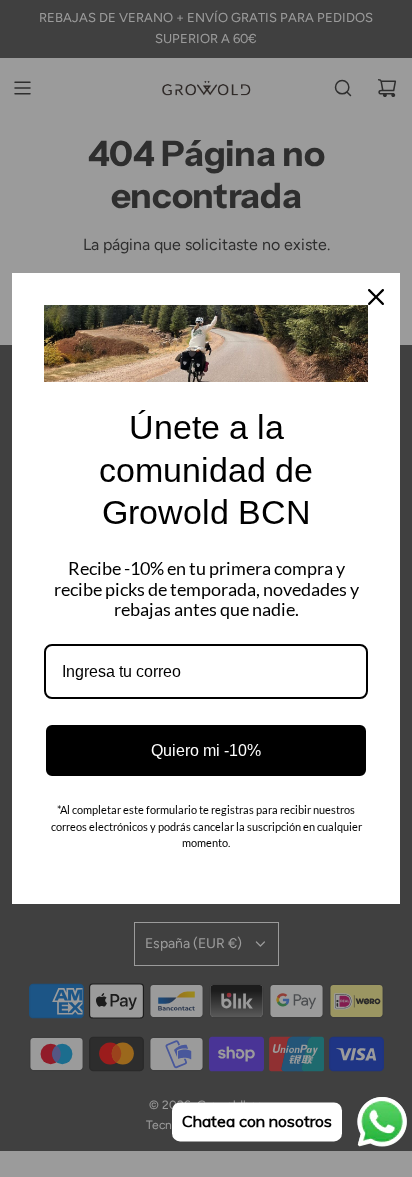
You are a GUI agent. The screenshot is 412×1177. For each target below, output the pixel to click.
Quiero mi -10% (206, 750)
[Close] (376, 297)
